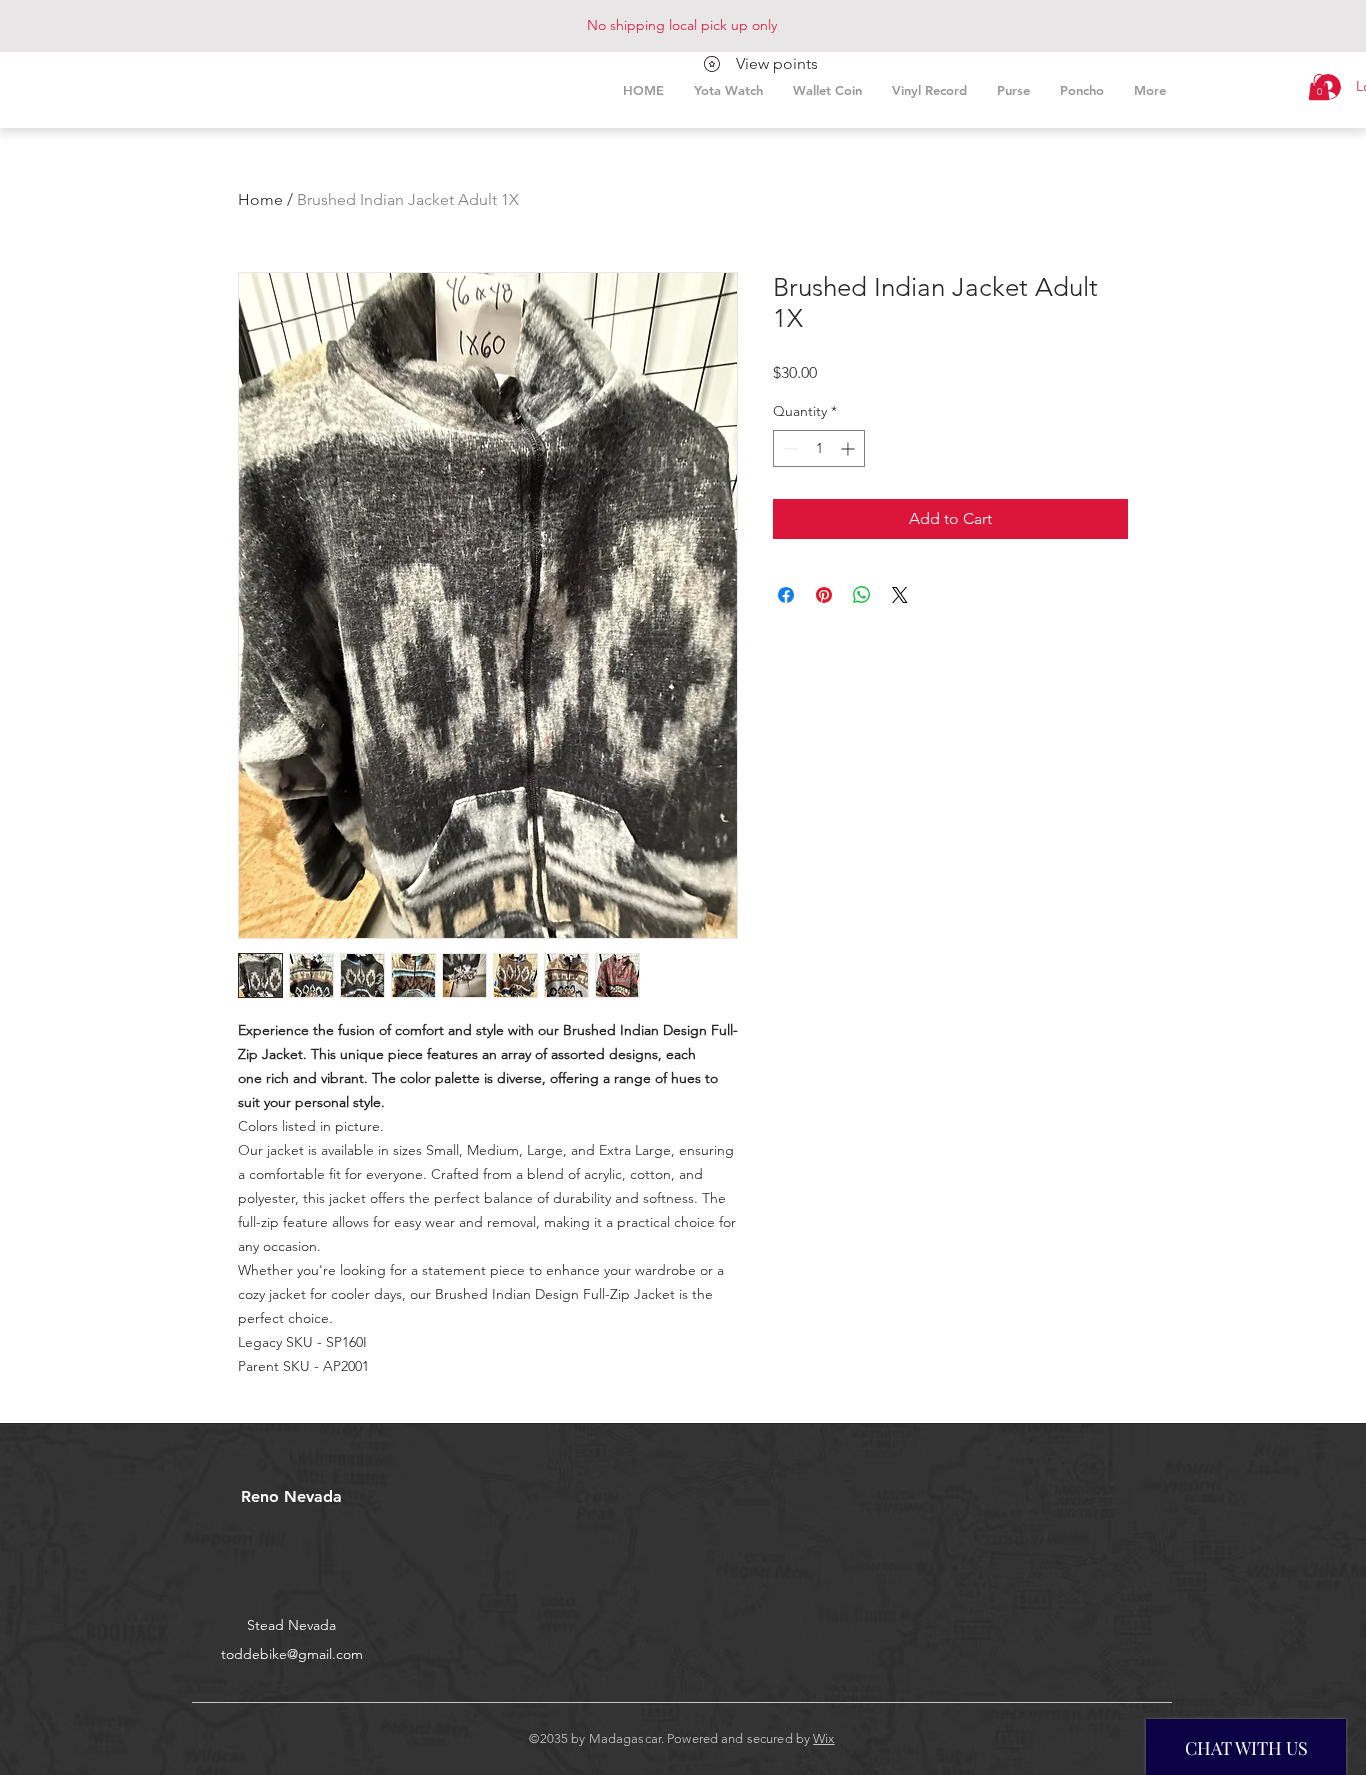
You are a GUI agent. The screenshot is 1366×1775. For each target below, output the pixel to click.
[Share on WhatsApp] (862, 595)
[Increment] (849, 448)
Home (260, 199)
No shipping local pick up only (682, 25)
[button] (1319, 87)
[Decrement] (788, 448)
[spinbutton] (819, 448)
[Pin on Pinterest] (824, 595)
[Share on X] (900, 595)
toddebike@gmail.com (292, 1654)
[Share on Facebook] (786, 595)
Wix (823, 1738)
